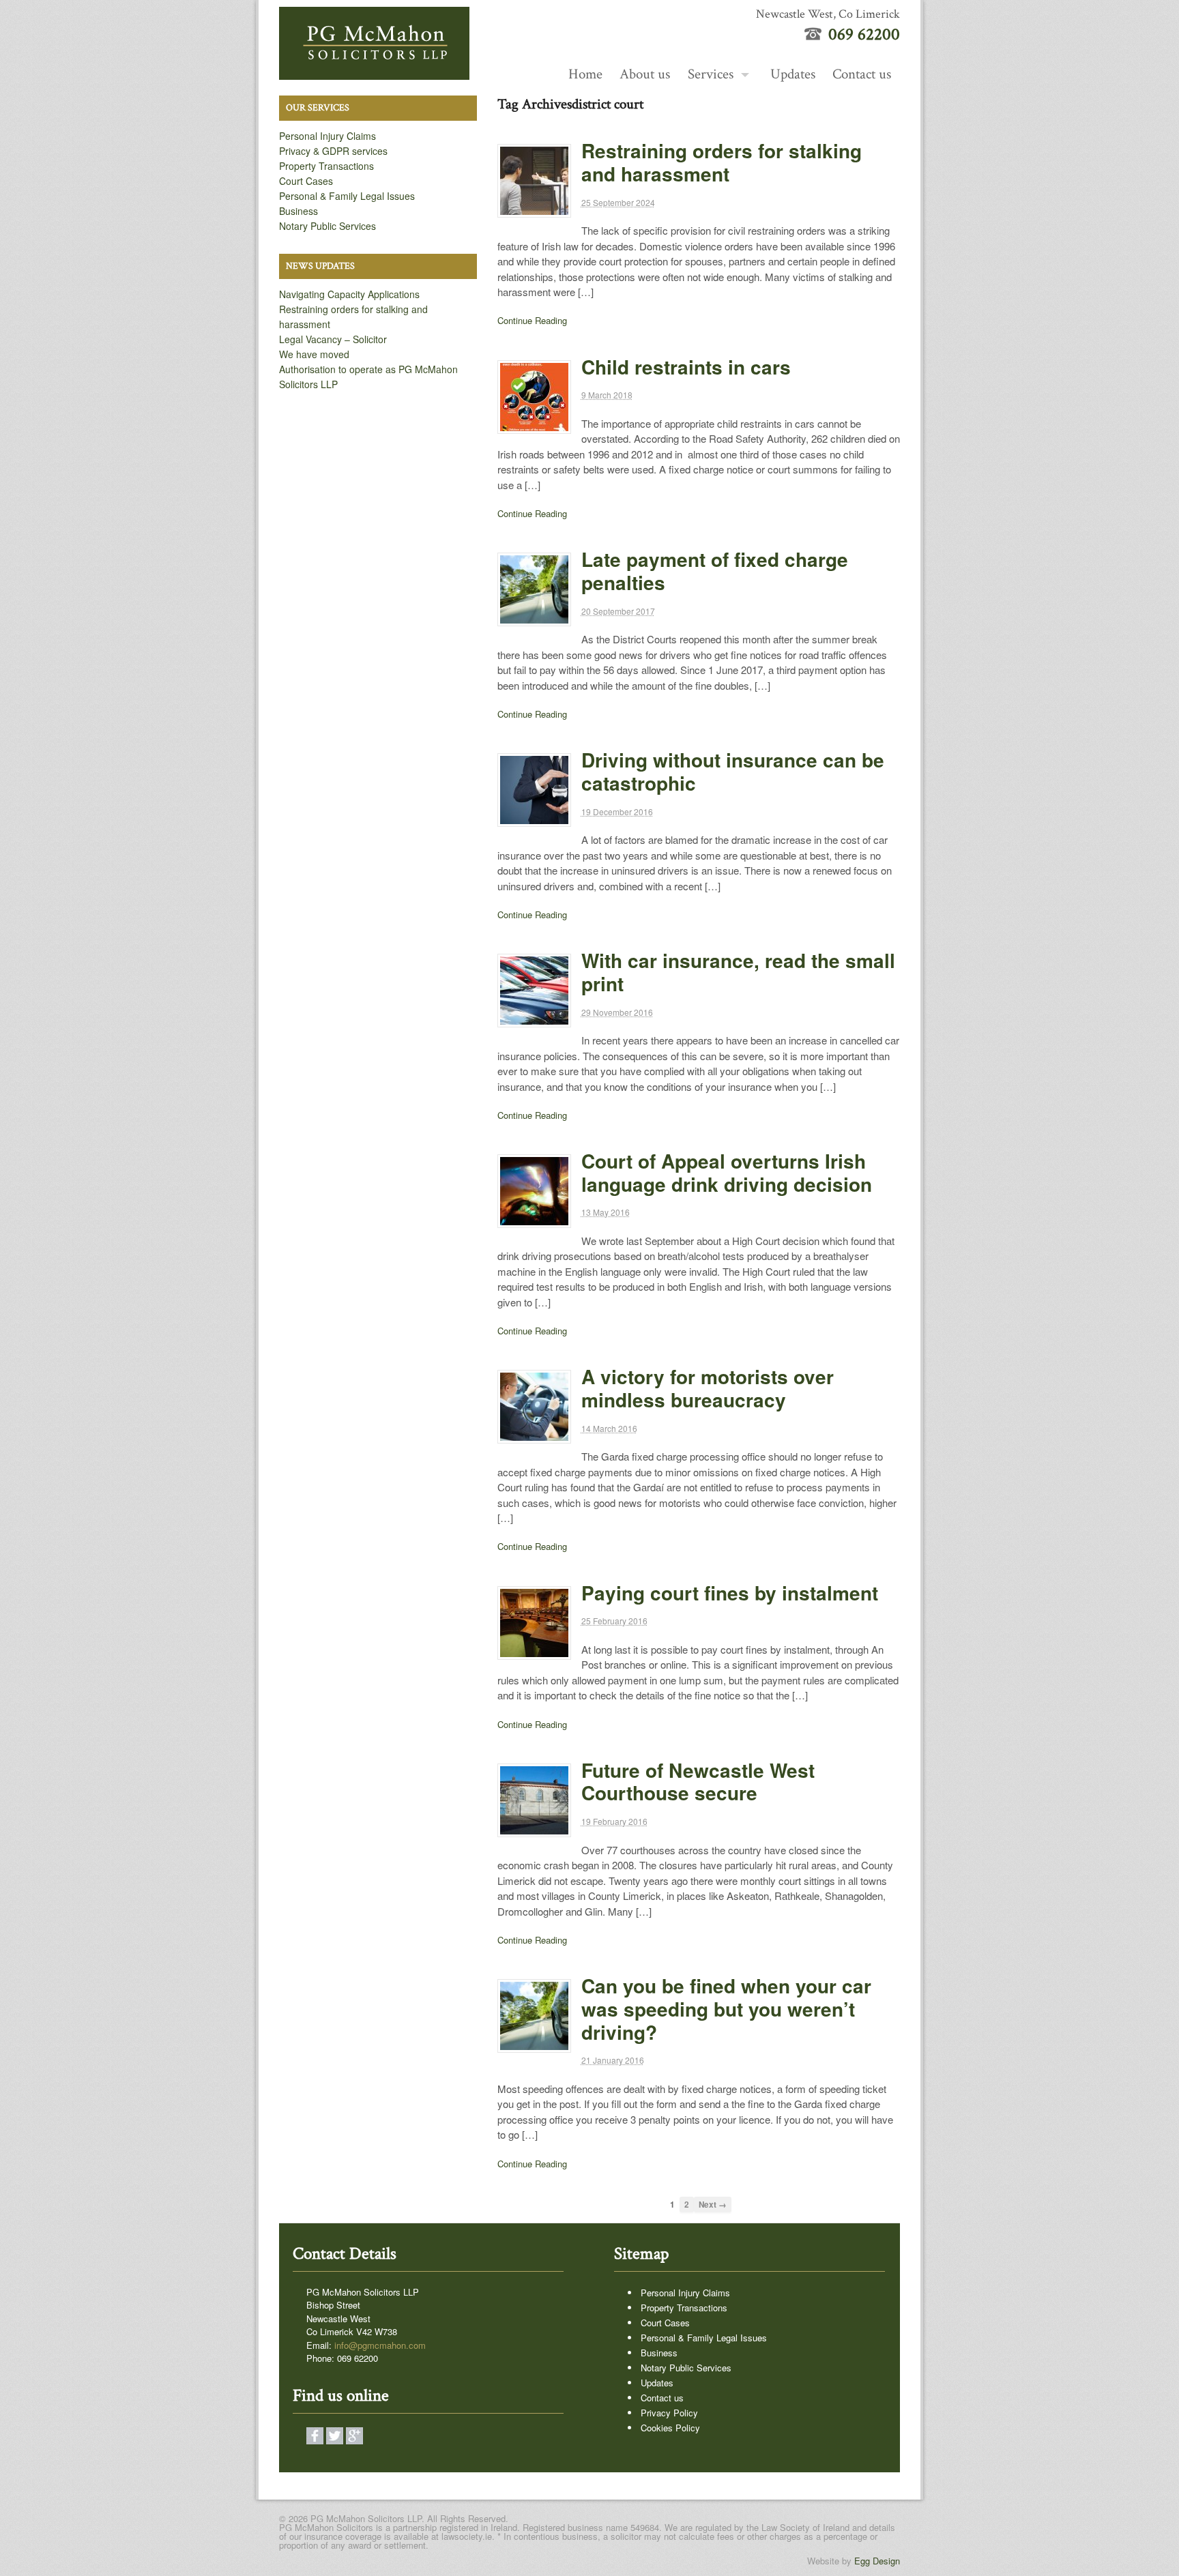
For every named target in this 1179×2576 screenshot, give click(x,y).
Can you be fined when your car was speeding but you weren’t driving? (726, 2009)
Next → (713, 2205)
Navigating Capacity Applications (349, 294)
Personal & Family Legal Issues (347, 196)
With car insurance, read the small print (738, 972)
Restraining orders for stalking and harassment (722, 162)
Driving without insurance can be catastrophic (733, 771)
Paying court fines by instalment (730, 1593)
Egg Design (877, 2561)
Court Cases (306, 181)
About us (645, 74)
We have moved (314, 354)
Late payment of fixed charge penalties (715, 571)
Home (585, 74)
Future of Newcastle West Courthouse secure (698, 1782)
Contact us (862, 74)
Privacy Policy (669, 2413)
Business (299, 211)
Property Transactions (326, 166)
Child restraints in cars (686, 367)
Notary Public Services (327, 226)
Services (711, 74)
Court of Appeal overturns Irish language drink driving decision (727, 1172)
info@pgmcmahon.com (380, 2345)
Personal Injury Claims (327, 136)
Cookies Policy (670, 2428)
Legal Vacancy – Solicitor (333, 339)
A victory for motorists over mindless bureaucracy (708, 1388)
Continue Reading (532, 320)
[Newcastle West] (374, 72)
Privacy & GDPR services (333, 151)
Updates (793, 74)
